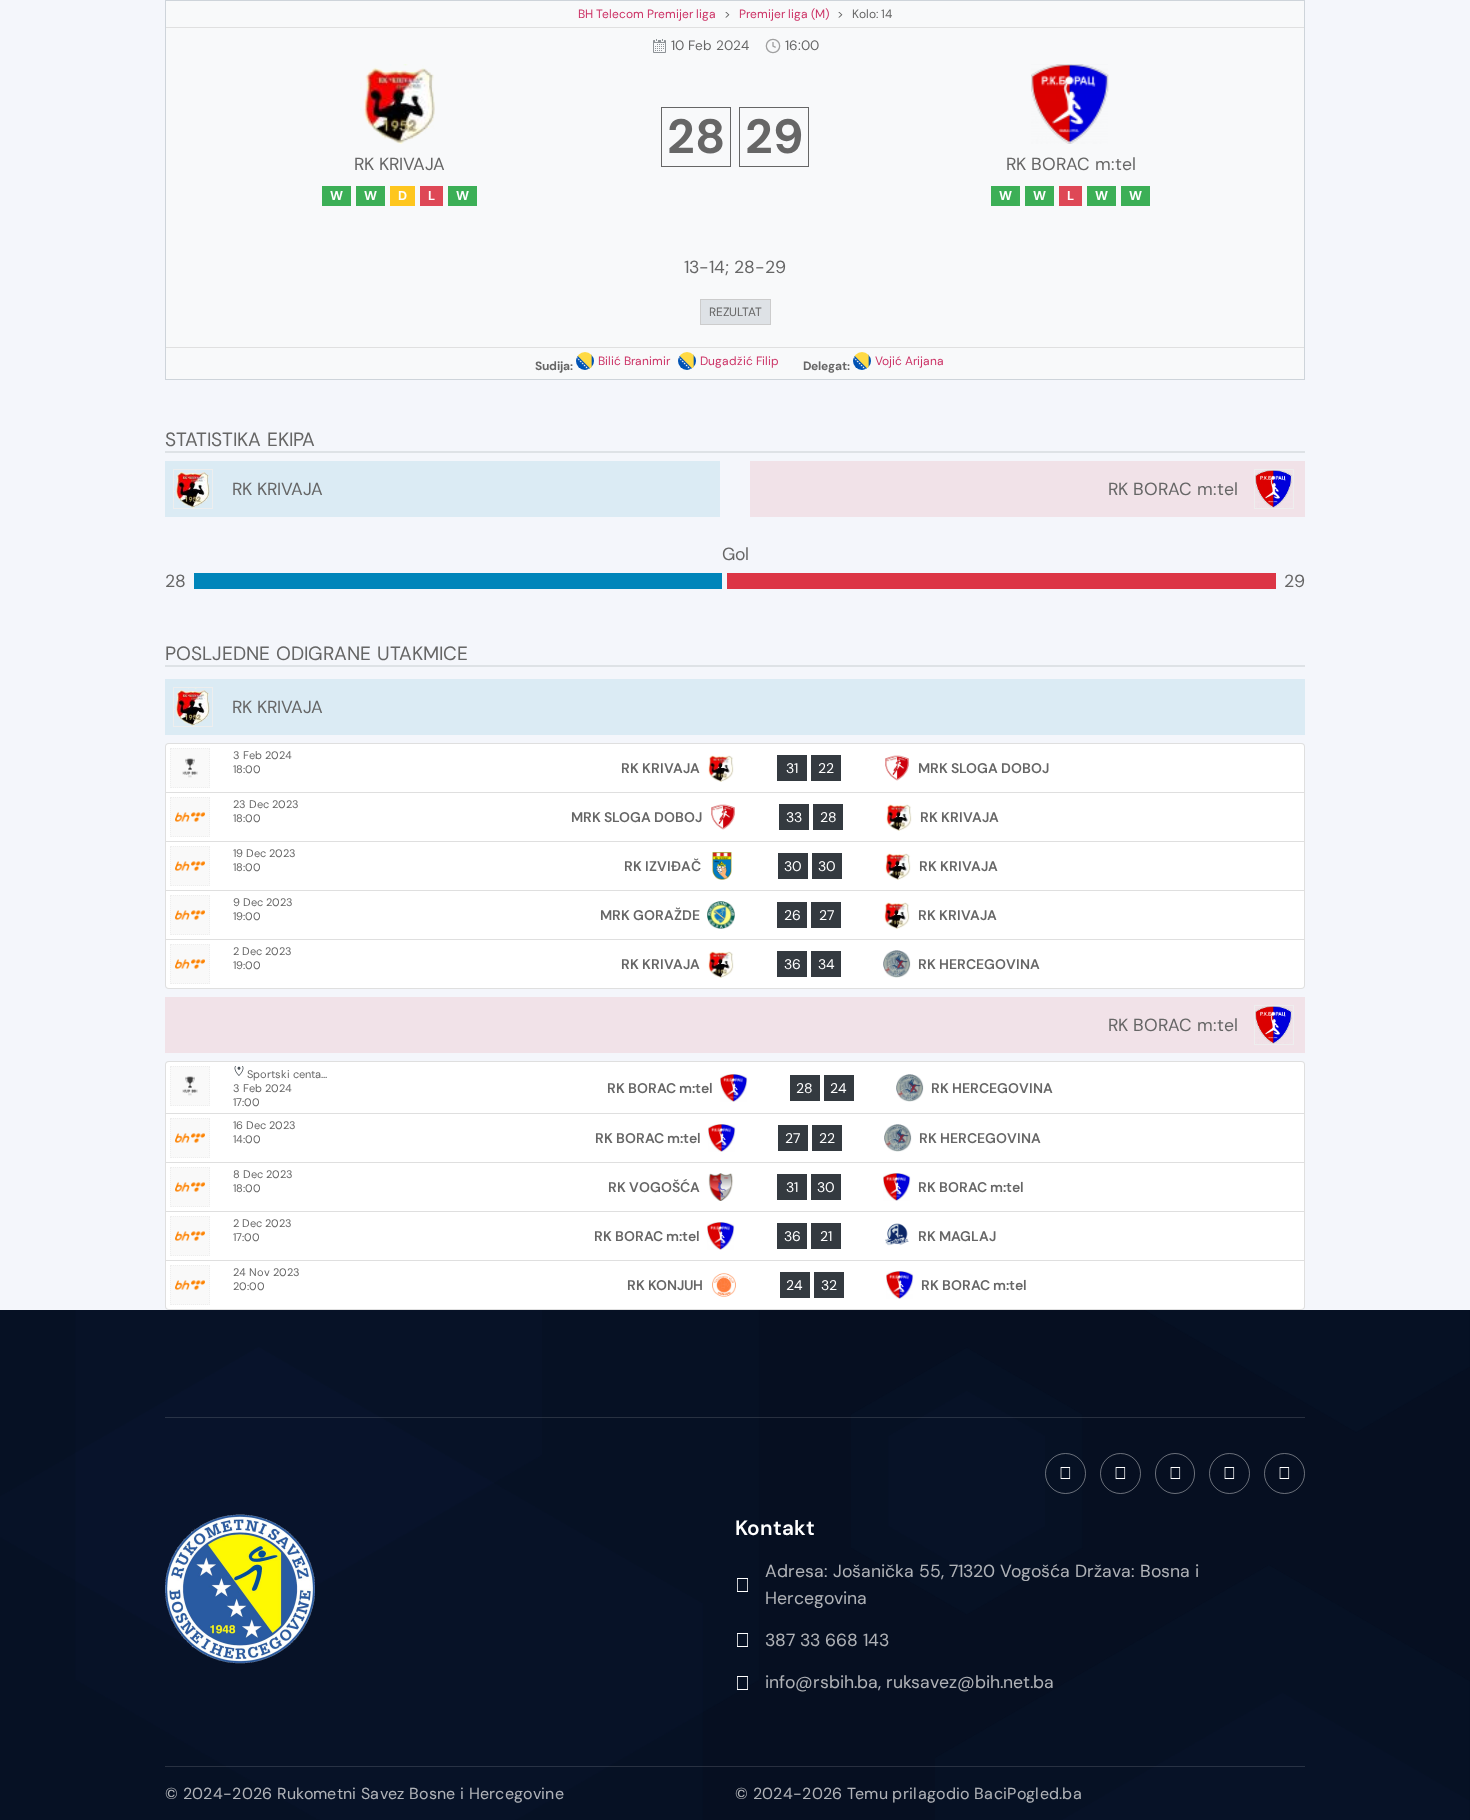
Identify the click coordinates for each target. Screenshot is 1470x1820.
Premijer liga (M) (784, 14)
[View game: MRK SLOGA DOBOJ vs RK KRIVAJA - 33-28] (735, 817)
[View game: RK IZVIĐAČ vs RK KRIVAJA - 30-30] (735, 866)
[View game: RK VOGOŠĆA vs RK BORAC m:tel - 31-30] (735, 1187)
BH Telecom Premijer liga (647, 14)
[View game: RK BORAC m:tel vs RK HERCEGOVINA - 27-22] (735, 1138)
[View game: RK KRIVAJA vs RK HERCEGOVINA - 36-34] (735, 964)
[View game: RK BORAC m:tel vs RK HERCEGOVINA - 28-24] (735, 1087)
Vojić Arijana (909, 361)
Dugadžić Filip (739, 361)
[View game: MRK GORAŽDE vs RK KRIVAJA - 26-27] (735, 915)
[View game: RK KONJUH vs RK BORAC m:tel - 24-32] (735, 1285)
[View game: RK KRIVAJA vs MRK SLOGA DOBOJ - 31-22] (735, 768)
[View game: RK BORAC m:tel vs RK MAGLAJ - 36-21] (735, 1236)
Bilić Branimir (634, 361)
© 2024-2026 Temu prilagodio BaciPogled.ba (908, 1793)
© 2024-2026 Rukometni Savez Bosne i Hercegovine (364, 1793)
